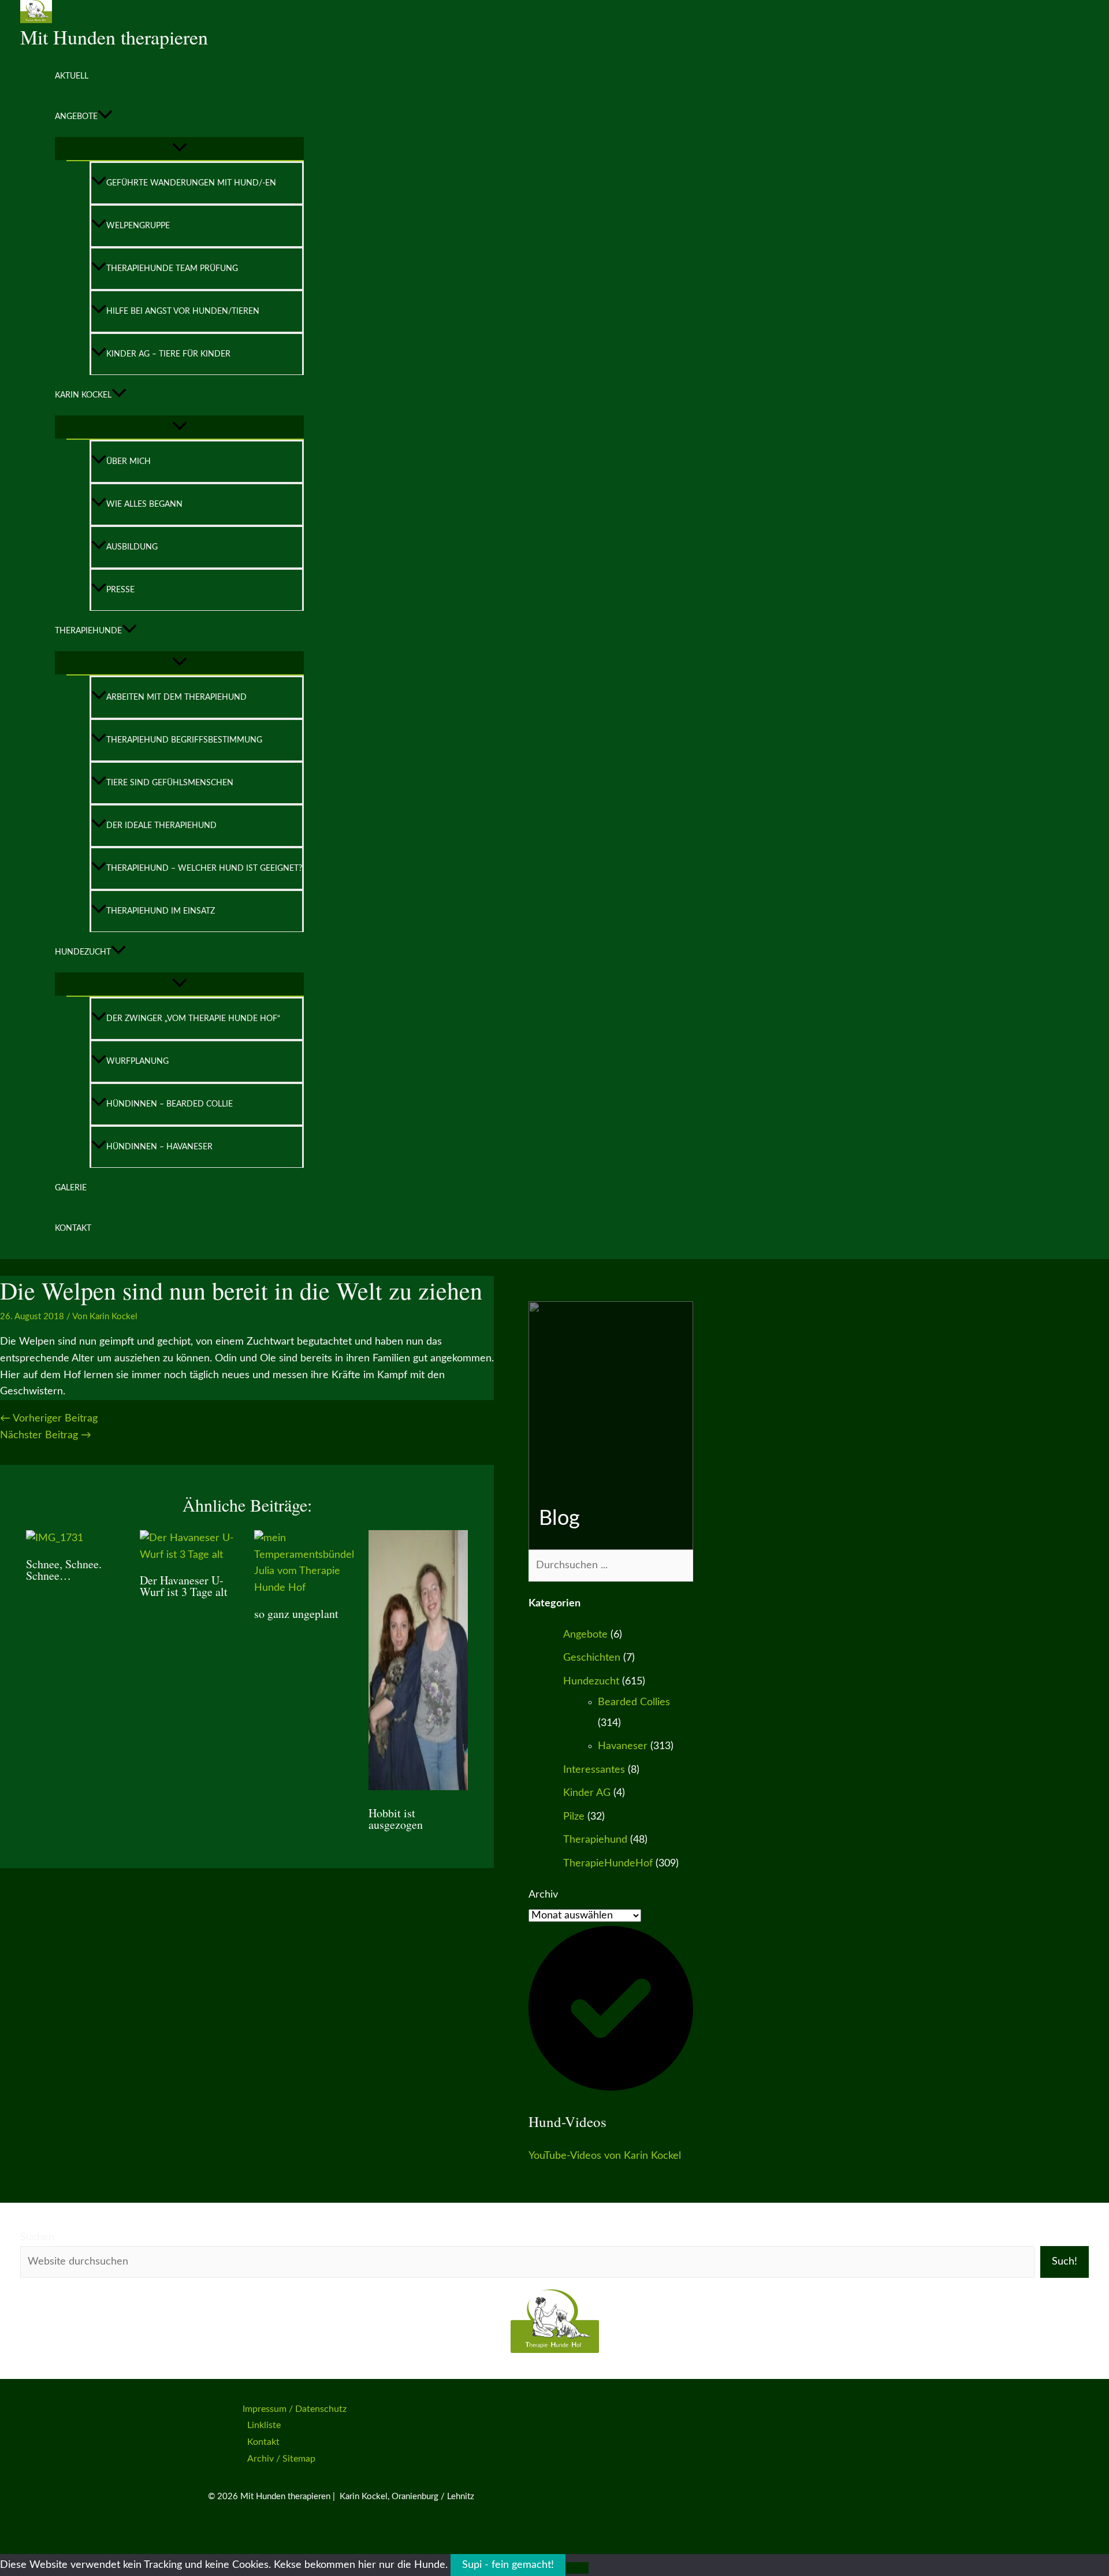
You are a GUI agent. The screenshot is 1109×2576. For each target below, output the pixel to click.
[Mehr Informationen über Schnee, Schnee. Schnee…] (55, 1538)
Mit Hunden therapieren (114, 37)
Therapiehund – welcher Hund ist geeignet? (204, 868)
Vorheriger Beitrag (49, 1419)
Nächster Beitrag (46, 1435)
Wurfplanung (137, 1061)
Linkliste (264, 2425)
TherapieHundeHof (608, 1864)
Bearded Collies (634, 1702)
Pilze (574, 1817)
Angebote (76, 117)
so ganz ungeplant (296, 1614)
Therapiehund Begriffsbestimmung (184, 740)
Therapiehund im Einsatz (161, 911)
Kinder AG (587, 1793)
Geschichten (592, 1658)
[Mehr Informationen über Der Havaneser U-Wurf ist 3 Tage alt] (189, 1555)
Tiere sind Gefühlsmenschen (170, 783)
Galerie (71, 1188)
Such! (1065, 2262)
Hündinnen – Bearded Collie (170, 1104)
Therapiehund (595, 1840)
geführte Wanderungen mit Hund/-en (191, 183)
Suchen (37, 2237)
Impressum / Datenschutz (295, 2409)
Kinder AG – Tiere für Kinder (168, 354)
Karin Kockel (83, 395)
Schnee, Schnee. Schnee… (64, 1570)
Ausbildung (132, 547)
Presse (120, 590)
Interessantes (594, 1770)
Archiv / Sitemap (281, 2459)
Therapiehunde (88, 631)
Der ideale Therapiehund (161, 826)
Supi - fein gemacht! (508, 2565)
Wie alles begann (144, 504)
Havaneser (623, 1746)
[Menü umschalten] (179, 149)
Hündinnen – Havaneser (159, 1147)
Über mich (129, 462)
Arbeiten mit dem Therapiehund (176, 697)
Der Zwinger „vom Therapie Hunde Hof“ (193, 1019)
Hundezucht (83, 952)
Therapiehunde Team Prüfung (172, 269)
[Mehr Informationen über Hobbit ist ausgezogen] (418, 1787)
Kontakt (73, 1228)
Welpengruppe (138, 226)
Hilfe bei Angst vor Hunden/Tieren (183, 311)
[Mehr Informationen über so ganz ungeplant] (304, 1588)
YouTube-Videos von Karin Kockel (605, 2156)
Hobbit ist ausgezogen (396, 1819)
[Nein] (577, 2568)
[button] (105, 117)
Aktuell (72, 76)
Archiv (543, 1895)
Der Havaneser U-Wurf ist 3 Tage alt (184, 1586)
